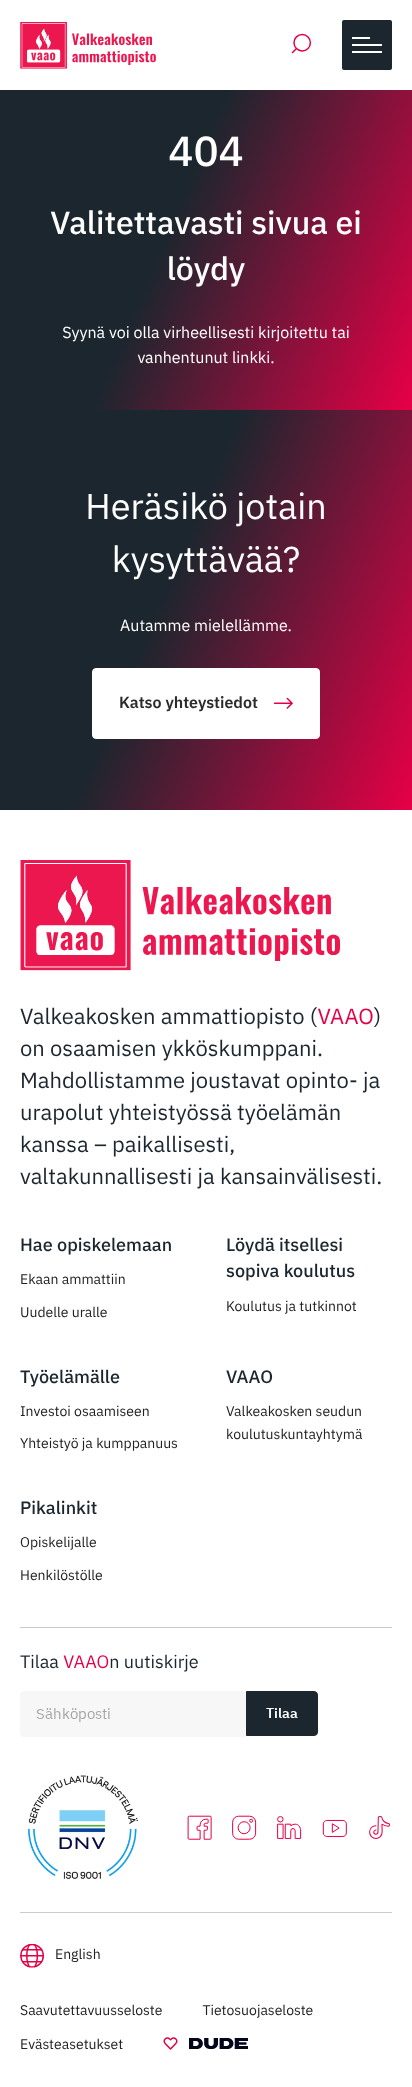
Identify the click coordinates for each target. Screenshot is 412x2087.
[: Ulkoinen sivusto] (205, 2047)
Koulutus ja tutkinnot (291, 1306)
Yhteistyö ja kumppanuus (99, 1443)
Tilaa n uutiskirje (109, 1661)
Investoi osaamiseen (85, 1411)
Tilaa (282, 1713)
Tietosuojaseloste (257, 2010)
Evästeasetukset (71, 2044)
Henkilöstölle (61, 1575)
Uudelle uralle (64, 1312)
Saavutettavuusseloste (91, 2010)
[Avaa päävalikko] (367, 45)
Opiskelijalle (58, 1542)
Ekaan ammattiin (73, 1279)
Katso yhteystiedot (188, 703)
